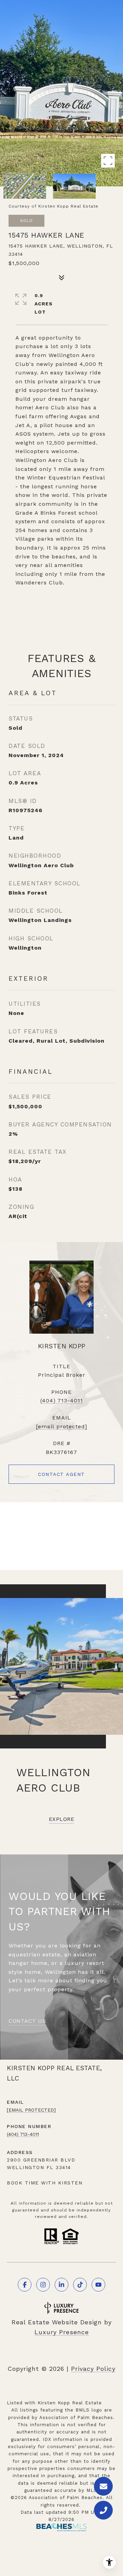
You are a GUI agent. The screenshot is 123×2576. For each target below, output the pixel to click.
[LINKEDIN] (61, 2285)
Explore (62, 1819)
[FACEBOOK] (25, 2285)
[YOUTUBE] (98, 2285)
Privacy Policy (93, 2369)
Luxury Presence (62, 2332)
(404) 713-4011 (62, 1401)
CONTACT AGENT (61, 1474)
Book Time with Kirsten (45, 2183)
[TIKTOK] (80, 2285)
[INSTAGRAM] (43, 2285)
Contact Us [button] (27, 2021)
